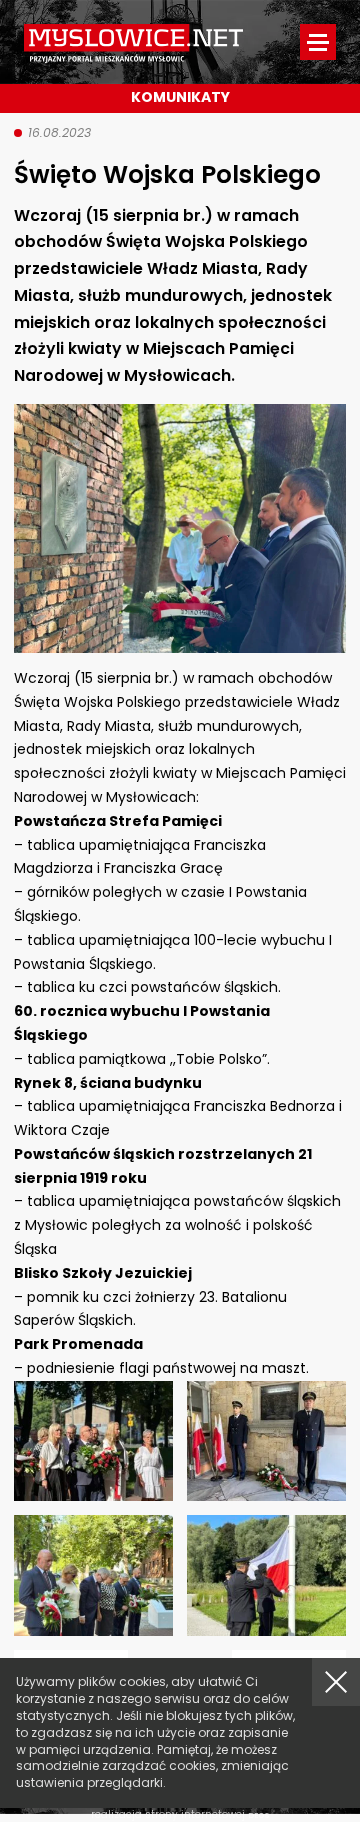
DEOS (259, 1815)
